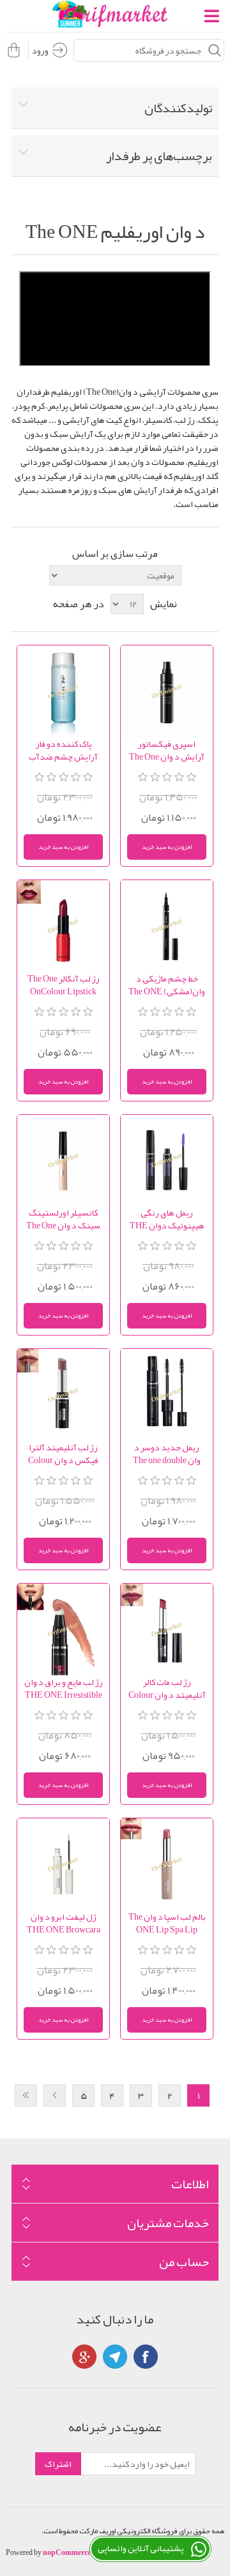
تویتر (115, 2357)
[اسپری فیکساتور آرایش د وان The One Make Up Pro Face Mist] (167, 691)
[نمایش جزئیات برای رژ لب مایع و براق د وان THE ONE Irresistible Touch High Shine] (63, 1630)
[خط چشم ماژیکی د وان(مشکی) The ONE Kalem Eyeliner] (167, 926)
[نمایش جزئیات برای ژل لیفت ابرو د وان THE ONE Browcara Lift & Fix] (63, 1864)
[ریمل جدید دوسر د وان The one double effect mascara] (167, 1395)
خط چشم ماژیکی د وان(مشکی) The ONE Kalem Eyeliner (167, 985)
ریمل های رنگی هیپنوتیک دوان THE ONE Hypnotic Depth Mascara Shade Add (167, 1219)
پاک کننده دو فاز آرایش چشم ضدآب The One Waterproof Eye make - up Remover (64, 750)
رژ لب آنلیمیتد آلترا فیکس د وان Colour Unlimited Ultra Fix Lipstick (63, 1454)
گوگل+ (84, 2357)
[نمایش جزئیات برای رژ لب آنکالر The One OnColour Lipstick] (63, 926)
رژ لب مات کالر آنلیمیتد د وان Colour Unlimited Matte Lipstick (167, 1688)
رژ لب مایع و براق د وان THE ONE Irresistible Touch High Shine (64, 1688)
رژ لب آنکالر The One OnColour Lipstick (64, 985)
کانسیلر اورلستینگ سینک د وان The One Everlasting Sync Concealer (63, 1219)
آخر (26, 2095)
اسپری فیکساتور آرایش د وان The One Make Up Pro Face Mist (167, 750)
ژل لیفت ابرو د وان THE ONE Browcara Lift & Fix (64, 1923)
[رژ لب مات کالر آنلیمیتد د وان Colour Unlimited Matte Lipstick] (167, 1630)
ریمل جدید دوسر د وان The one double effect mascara (167, 1454)
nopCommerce (67, 2552)
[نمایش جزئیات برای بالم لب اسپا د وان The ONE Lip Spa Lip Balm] (167, 1864)
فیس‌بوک (146, 2357)
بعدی (55, 2095)
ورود (40, 50)
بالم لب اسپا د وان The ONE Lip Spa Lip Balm (167, 1923)
